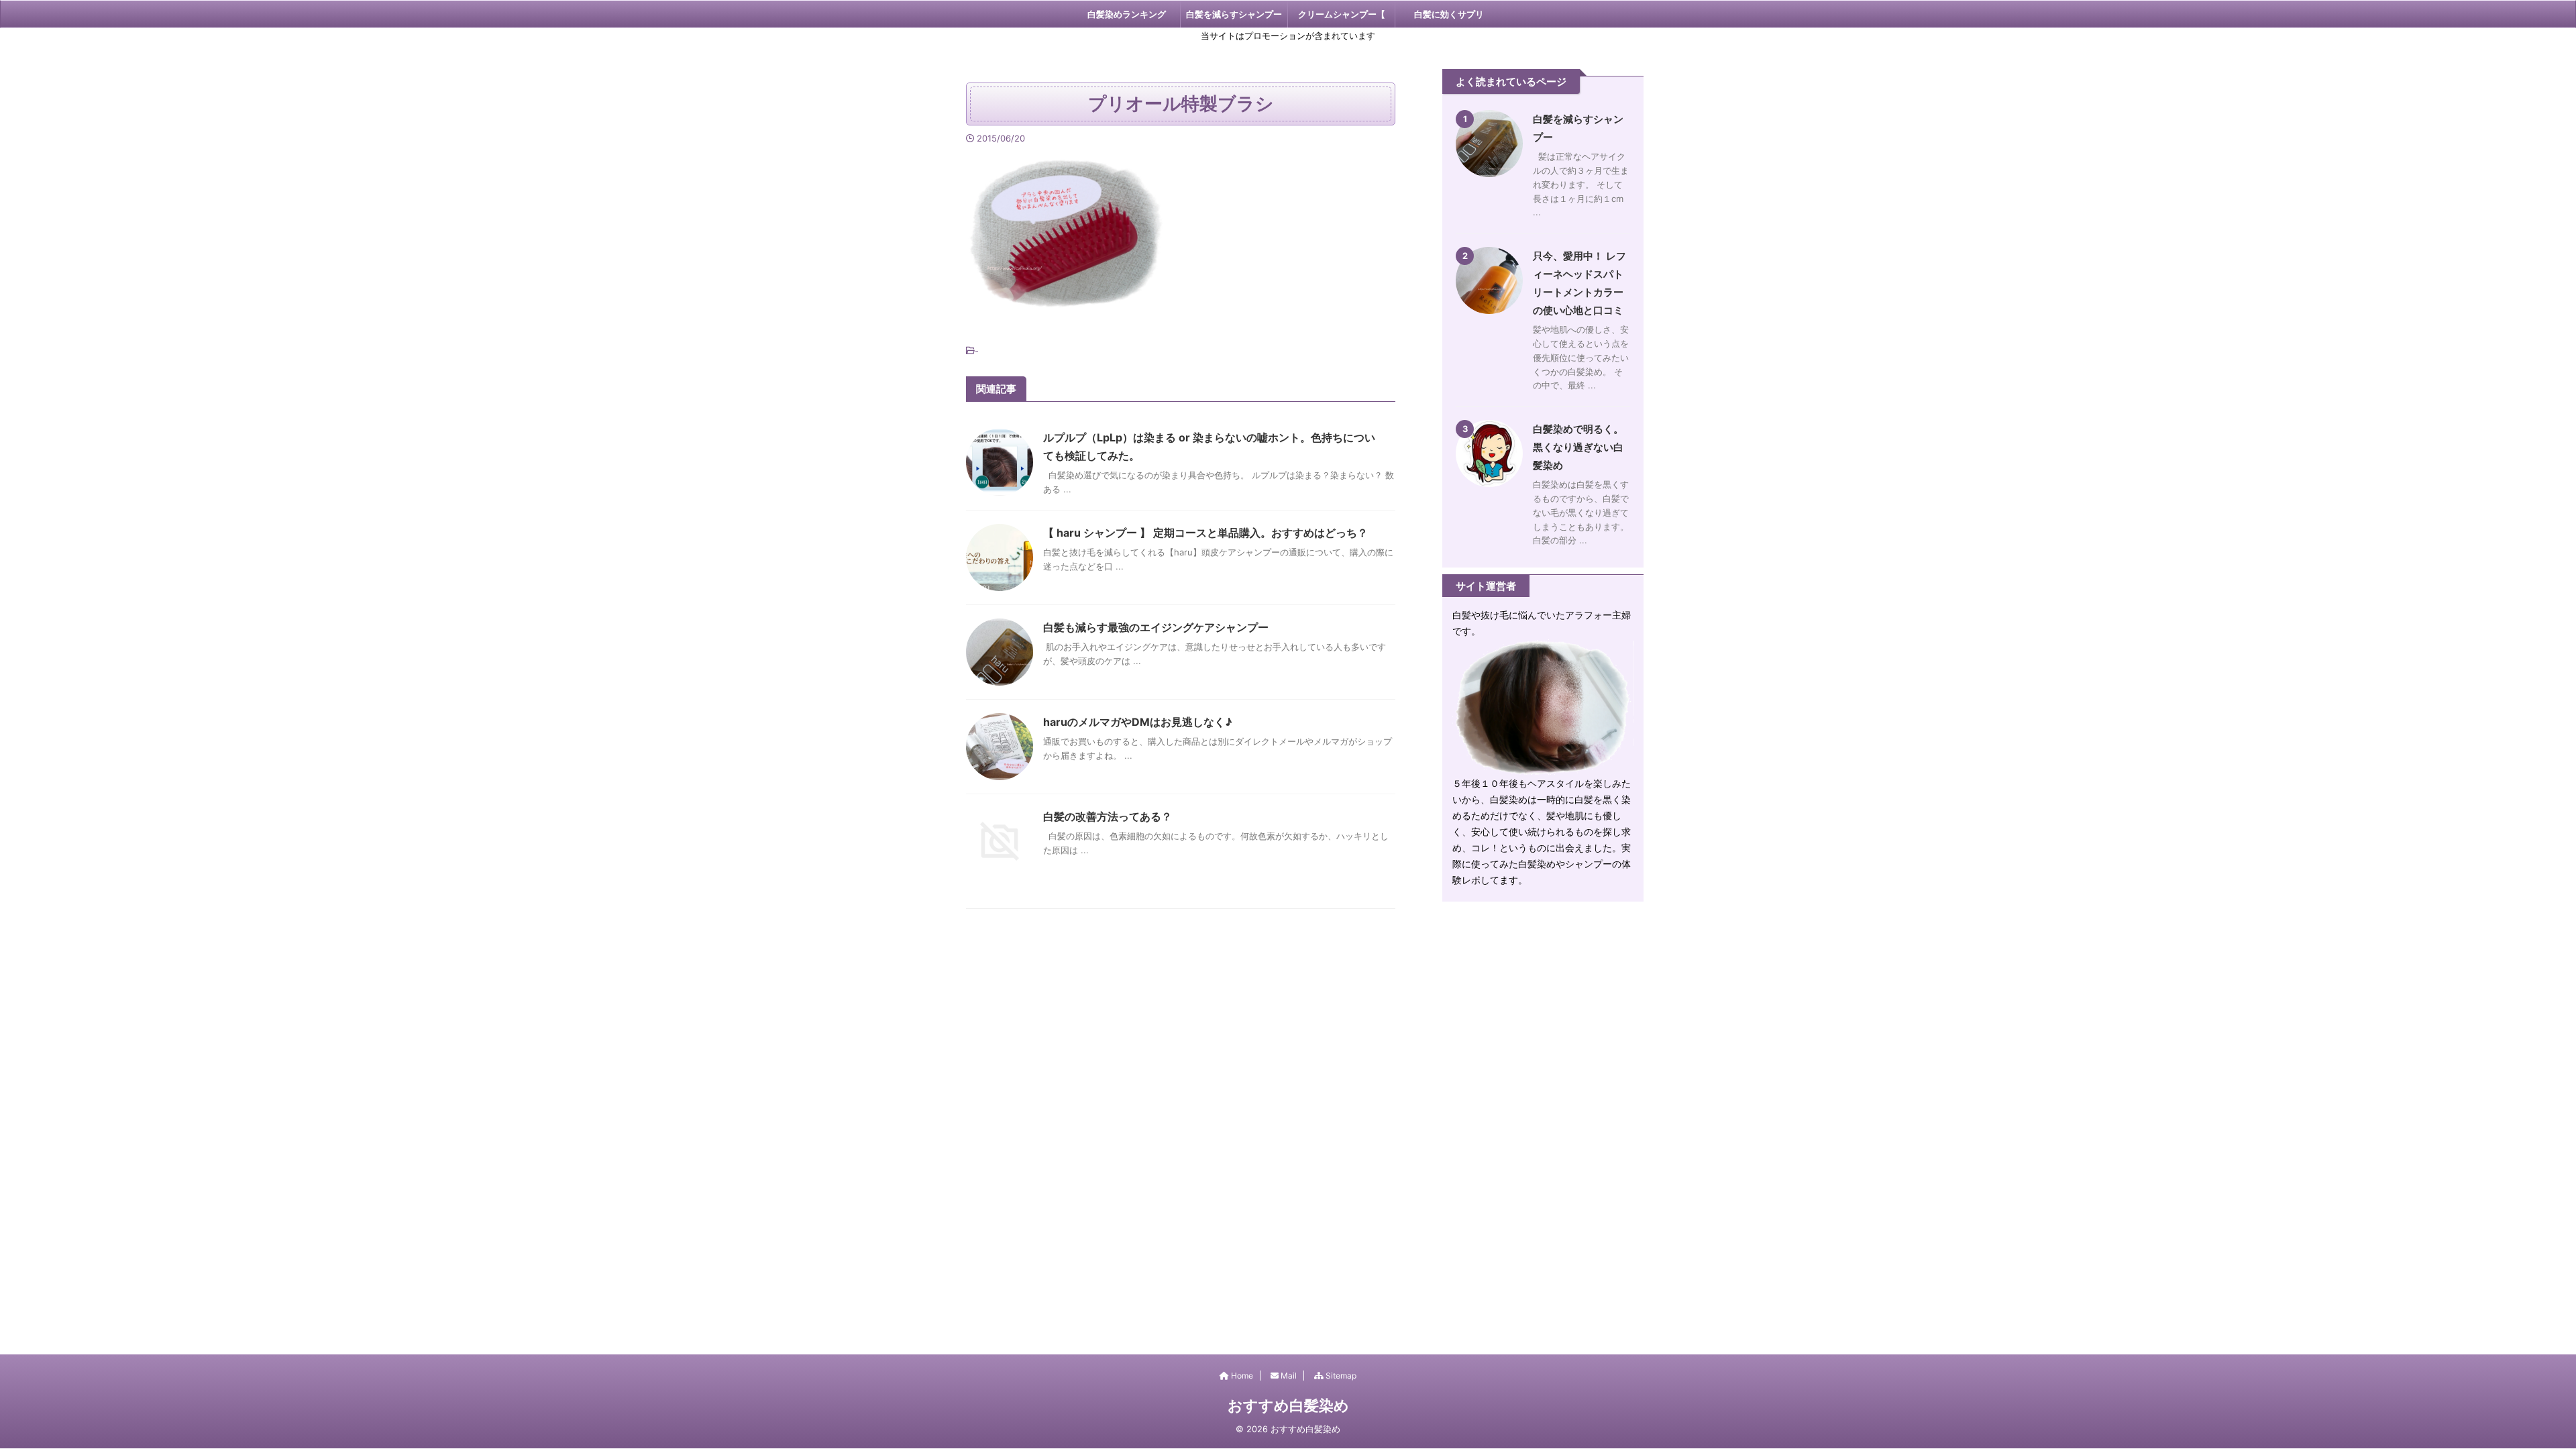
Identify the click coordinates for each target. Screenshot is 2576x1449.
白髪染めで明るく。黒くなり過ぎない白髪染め (1578, 447)
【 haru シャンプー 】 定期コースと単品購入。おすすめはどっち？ (1205, 533)
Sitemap (1340, 1376)
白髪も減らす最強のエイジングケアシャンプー (1156, 627)
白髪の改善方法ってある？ (1108, 816)
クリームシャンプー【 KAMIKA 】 (1342, 18)
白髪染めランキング (1127, 14)
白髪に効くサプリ (1449, 14)
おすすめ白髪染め (1288, 1405)
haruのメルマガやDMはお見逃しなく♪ (1138, 722)
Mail (1288, 1376)
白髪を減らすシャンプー (1234, 14)
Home (1241, 1376)
